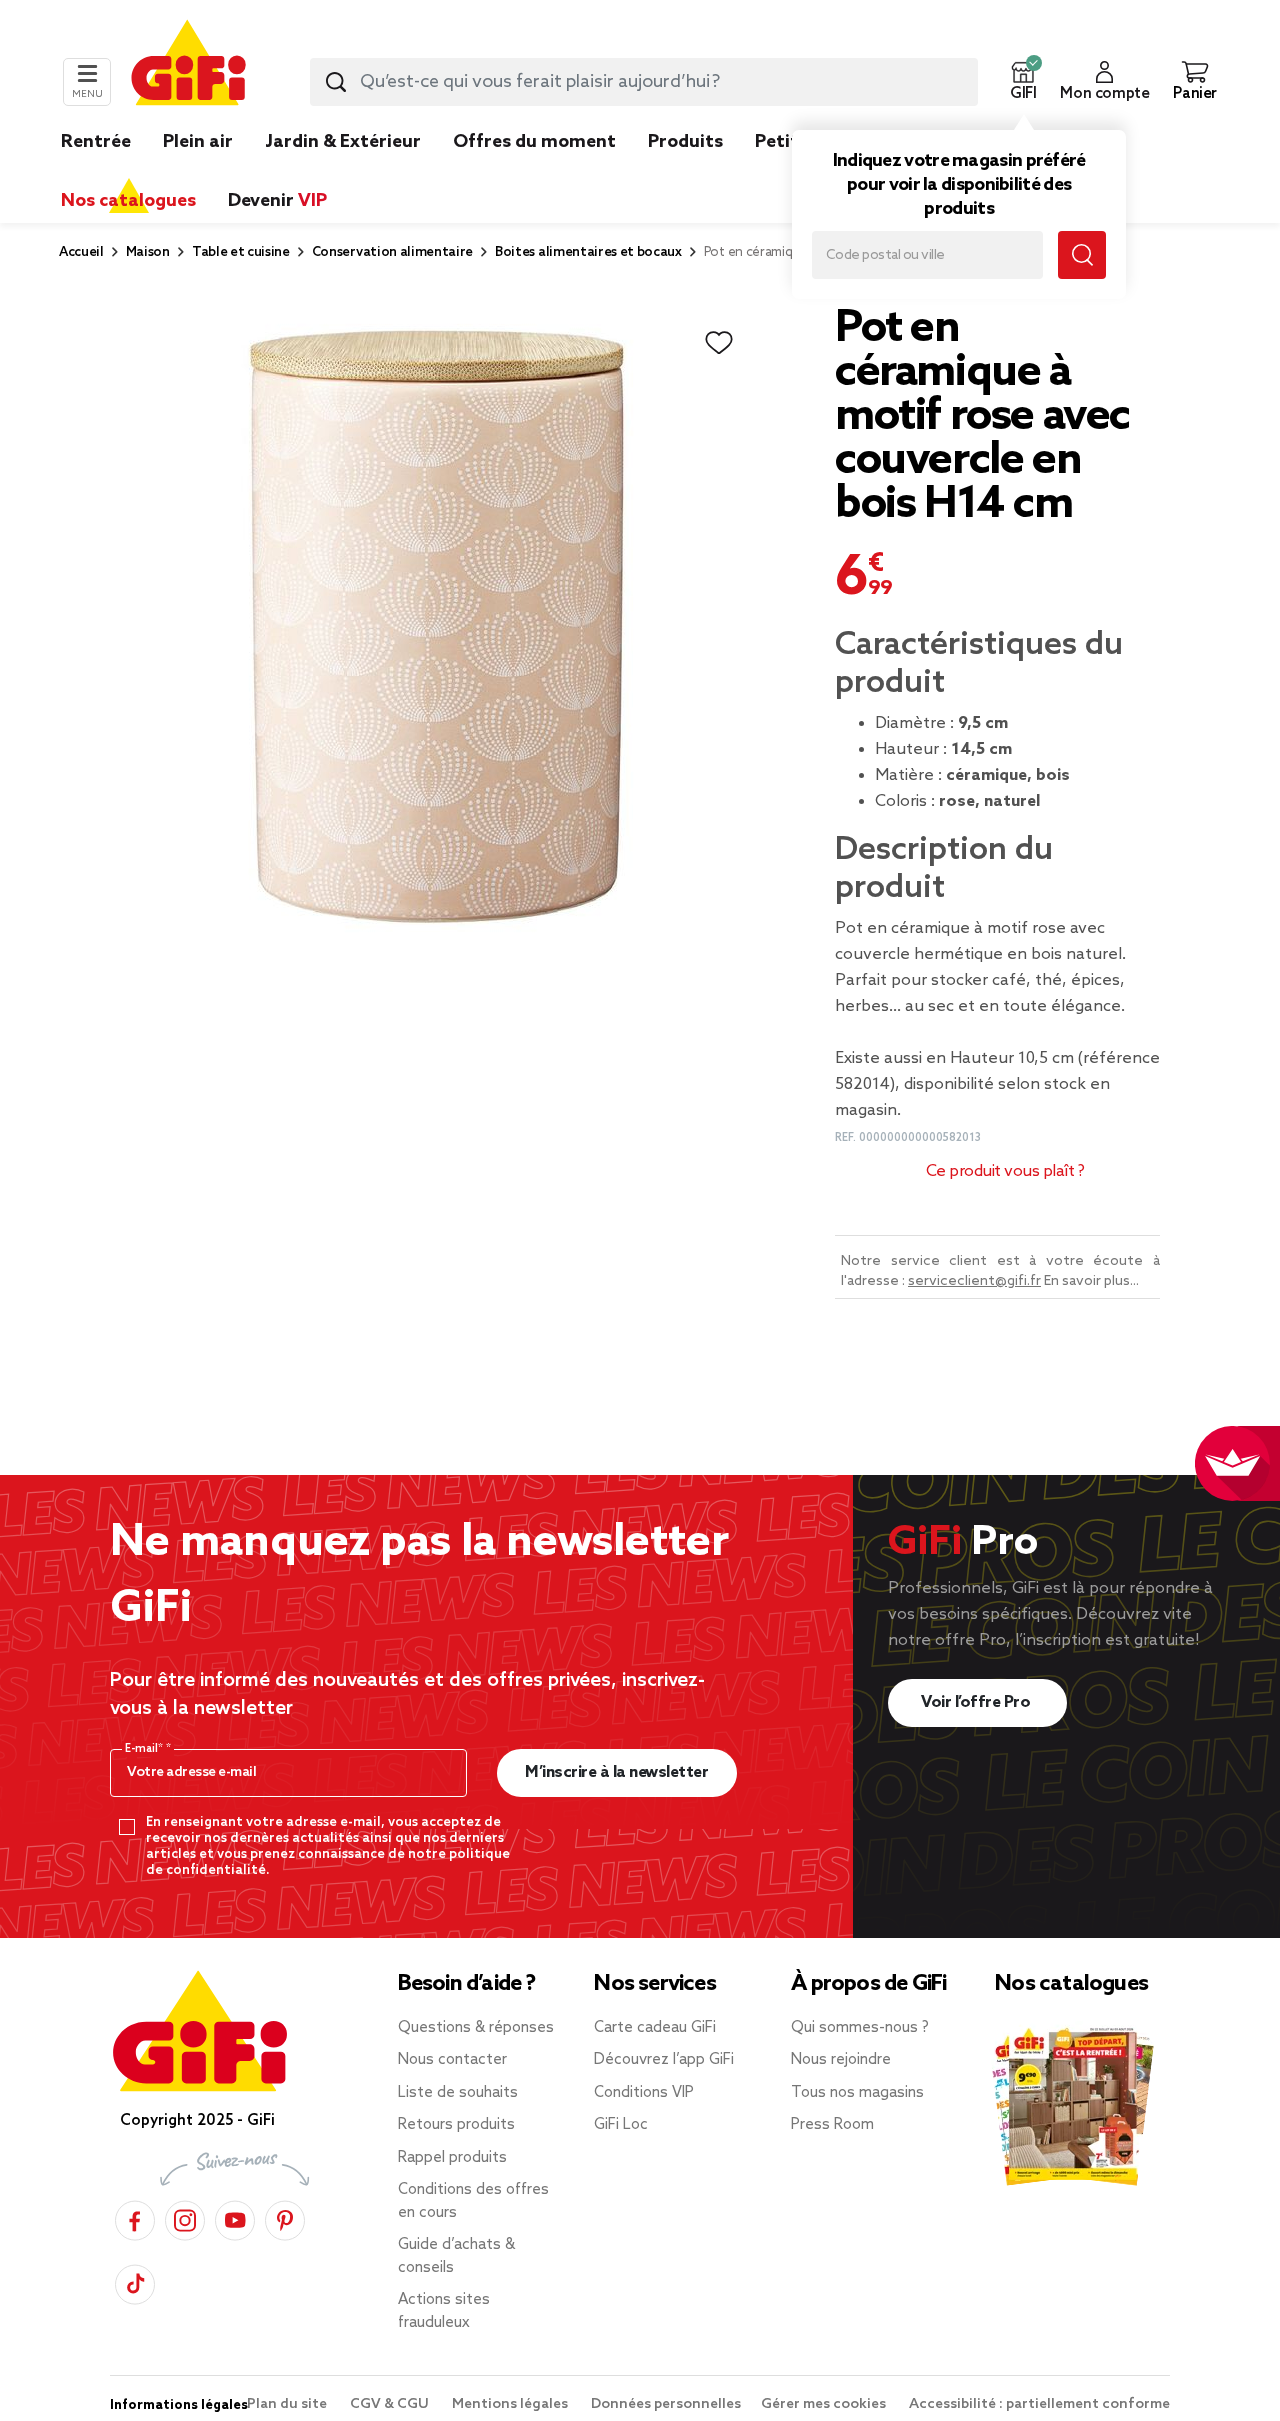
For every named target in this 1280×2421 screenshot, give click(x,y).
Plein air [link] (198, 142)
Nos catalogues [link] (128, 201)
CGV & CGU (391, 2404)
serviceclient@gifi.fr (974, 1281)
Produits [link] (685, 142)
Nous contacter (452, 2060)
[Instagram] (185, 2217)
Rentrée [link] (96, 142)
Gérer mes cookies (825, 2404)
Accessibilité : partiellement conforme (1039, 2404)
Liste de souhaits (458, 2093)
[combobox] (644, 82)
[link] (685, 172)
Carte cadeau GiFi (655, 2028)
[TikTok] (135, 2281)
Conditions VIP (644, 2093)
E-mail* (145, 1749)
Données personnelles (666, 2404)
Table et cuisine (241, 252)
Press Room (832, 2125)
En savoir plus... (1091, 1281)
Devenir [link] (277, 201)
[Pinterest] (285, 2217)
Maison (148, 252)
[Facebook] (135, 2217)
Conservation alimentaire (392, 252)
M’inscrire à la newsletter (616, 1772)
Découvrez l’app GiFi (664, 2060)
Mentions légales (511, 2404)
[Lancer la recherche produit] (336, 82)
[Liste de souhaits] (719, 343)
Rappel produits (452, 2158)
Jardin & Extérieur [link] (343, 142)
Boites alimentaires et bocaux (588, 252)
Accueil (81, 252)
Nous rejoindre (841, 2060)
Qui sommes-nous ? (860, 2028)
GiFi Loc (621, 2125)
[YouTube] (235, 2217)
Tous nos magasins (857, 2093)
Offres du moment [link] (534, 142)
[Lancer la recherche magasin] (1082, 255)
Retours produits (456, 2125)
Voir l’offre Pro (977, 1702)
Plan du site (288, 2404)
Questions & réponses (476, 2028)
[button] (1023, 82)
